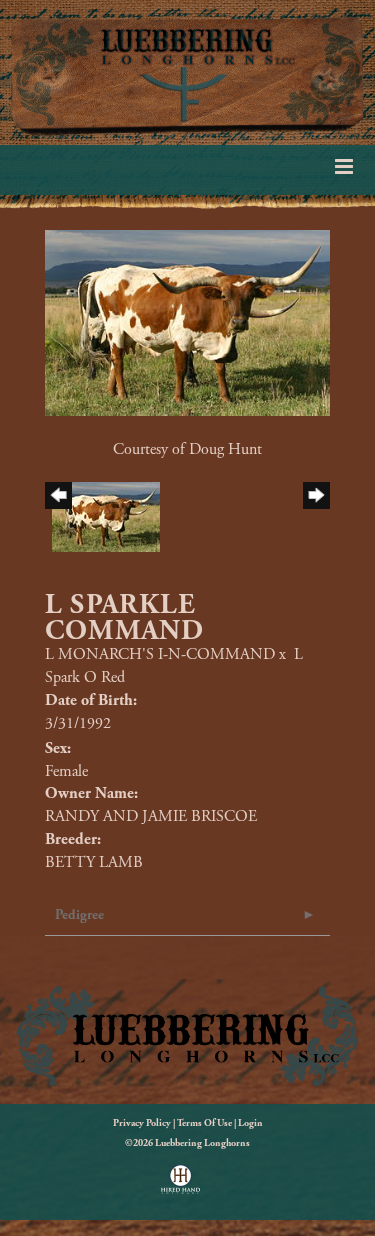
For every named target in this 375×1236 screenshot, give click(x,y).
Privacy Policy (142, 1123)
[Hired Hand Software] (180, 1186)
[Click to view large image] (187, 321)
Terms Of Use (204, 1123)
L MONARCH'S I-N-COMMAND (160, 654)
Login (250, 1123)
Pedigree (79, 915)
